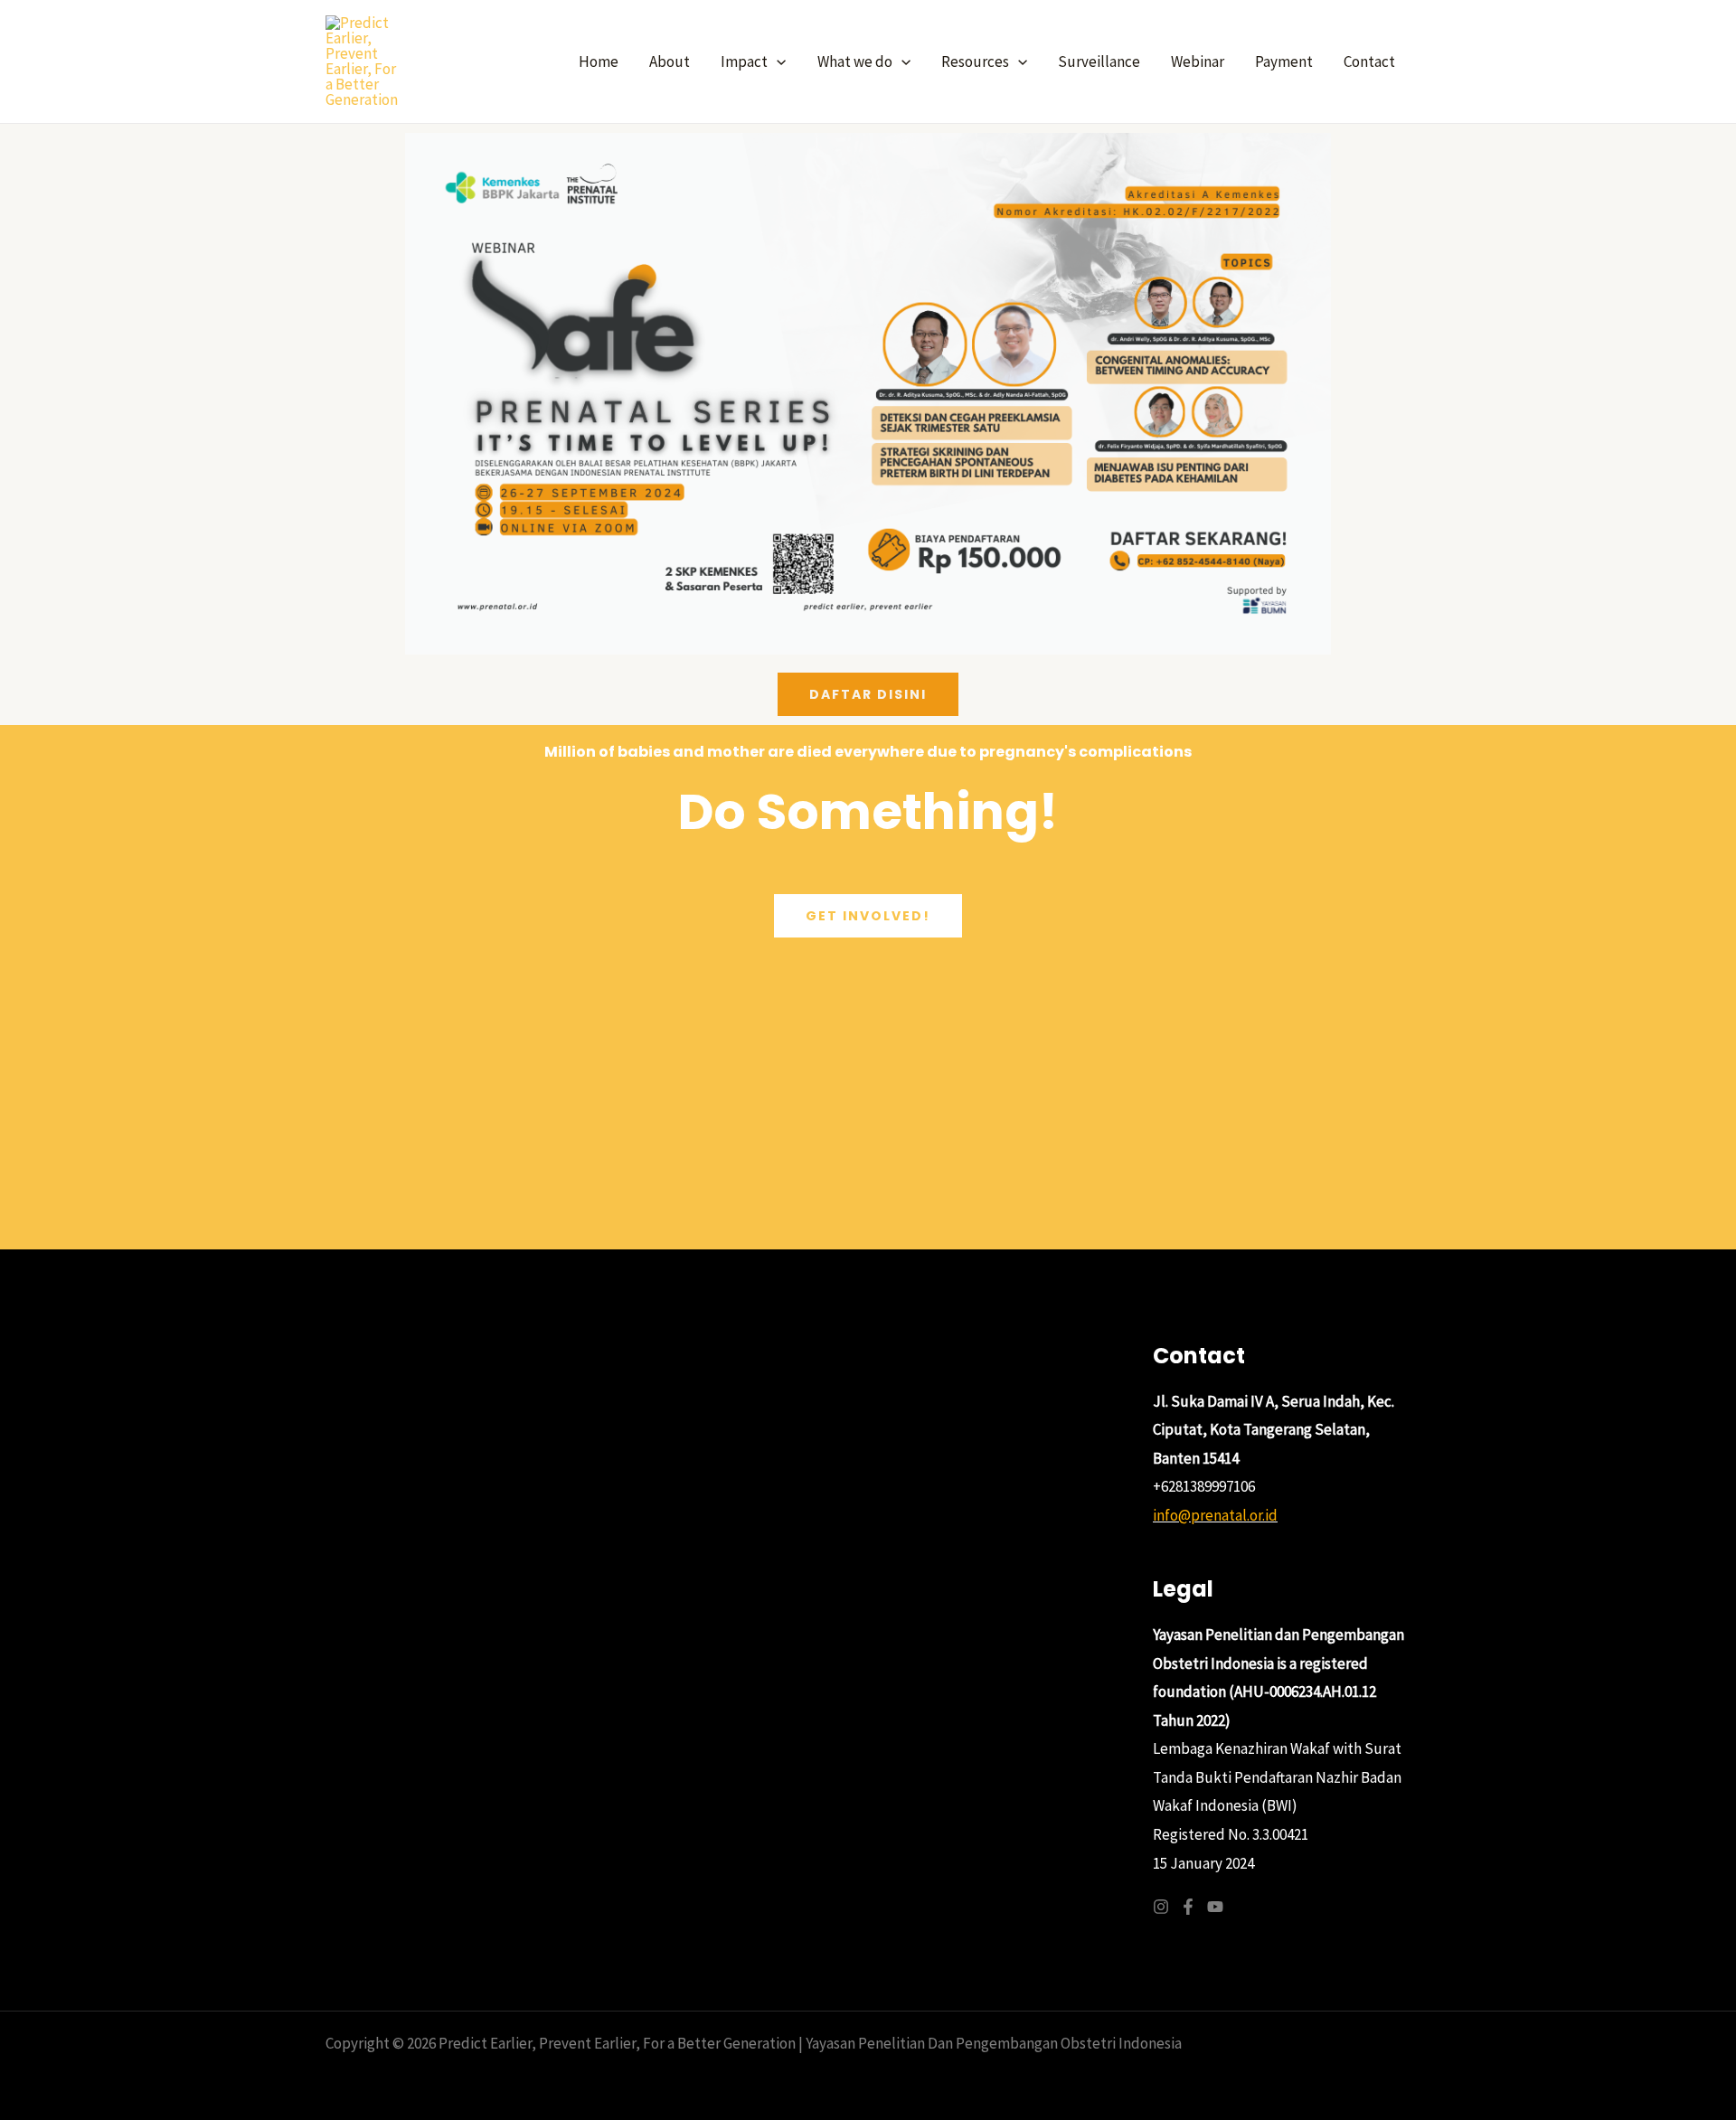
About (670, 61)
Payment (1284, 61)
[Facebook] (1188, 1907)
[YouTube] (1215, 1907)
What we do (855, 61)
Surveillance (1099, 61)
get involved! (868, 916)
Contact (1369, 61)
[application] (777, 61)
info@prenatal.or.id (1215, 1515)
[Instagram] (1161, 1907)
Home (599, 61)
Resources (975, 61)
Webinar (1198, 61)
